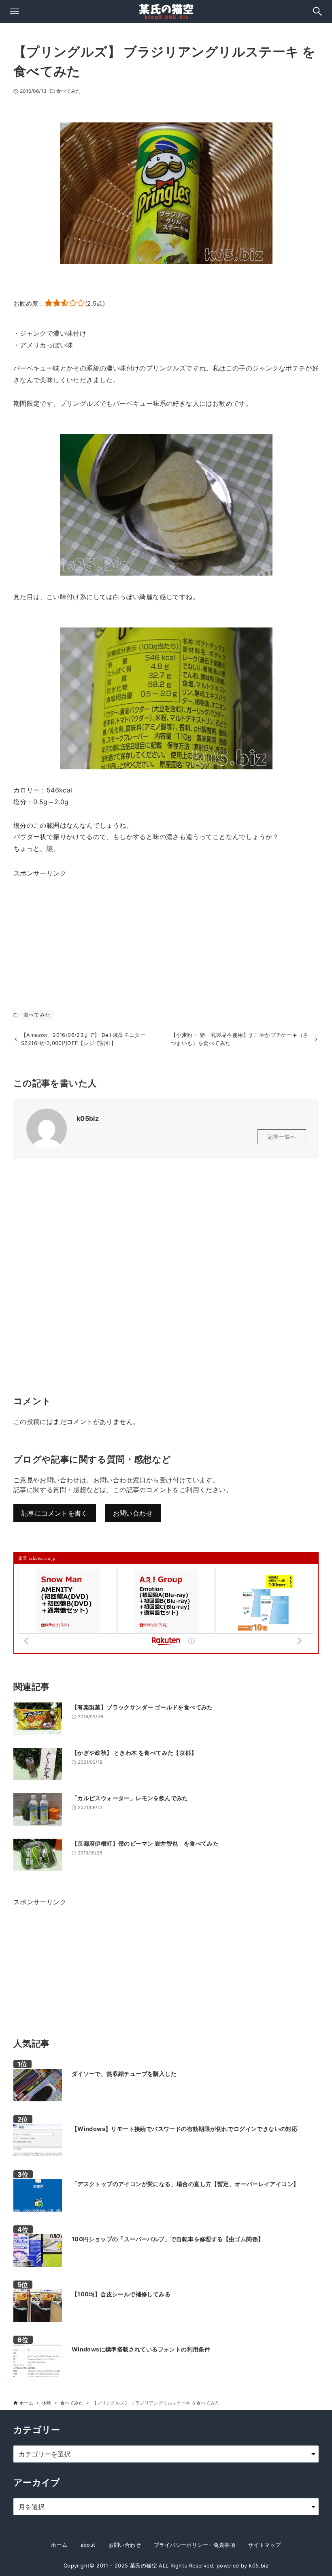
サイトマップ (264, 2545)
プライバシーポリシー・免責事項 (195, 2545)
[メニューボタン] (15, 11)
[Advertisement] (74, 930)
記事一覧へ (282, 1137)
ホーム (59, 2545)
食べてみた (69, 91)
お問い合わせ (133, 1513)
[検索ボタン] (317, 11)
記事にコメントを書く (55, 1513)
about (88, 2545)
